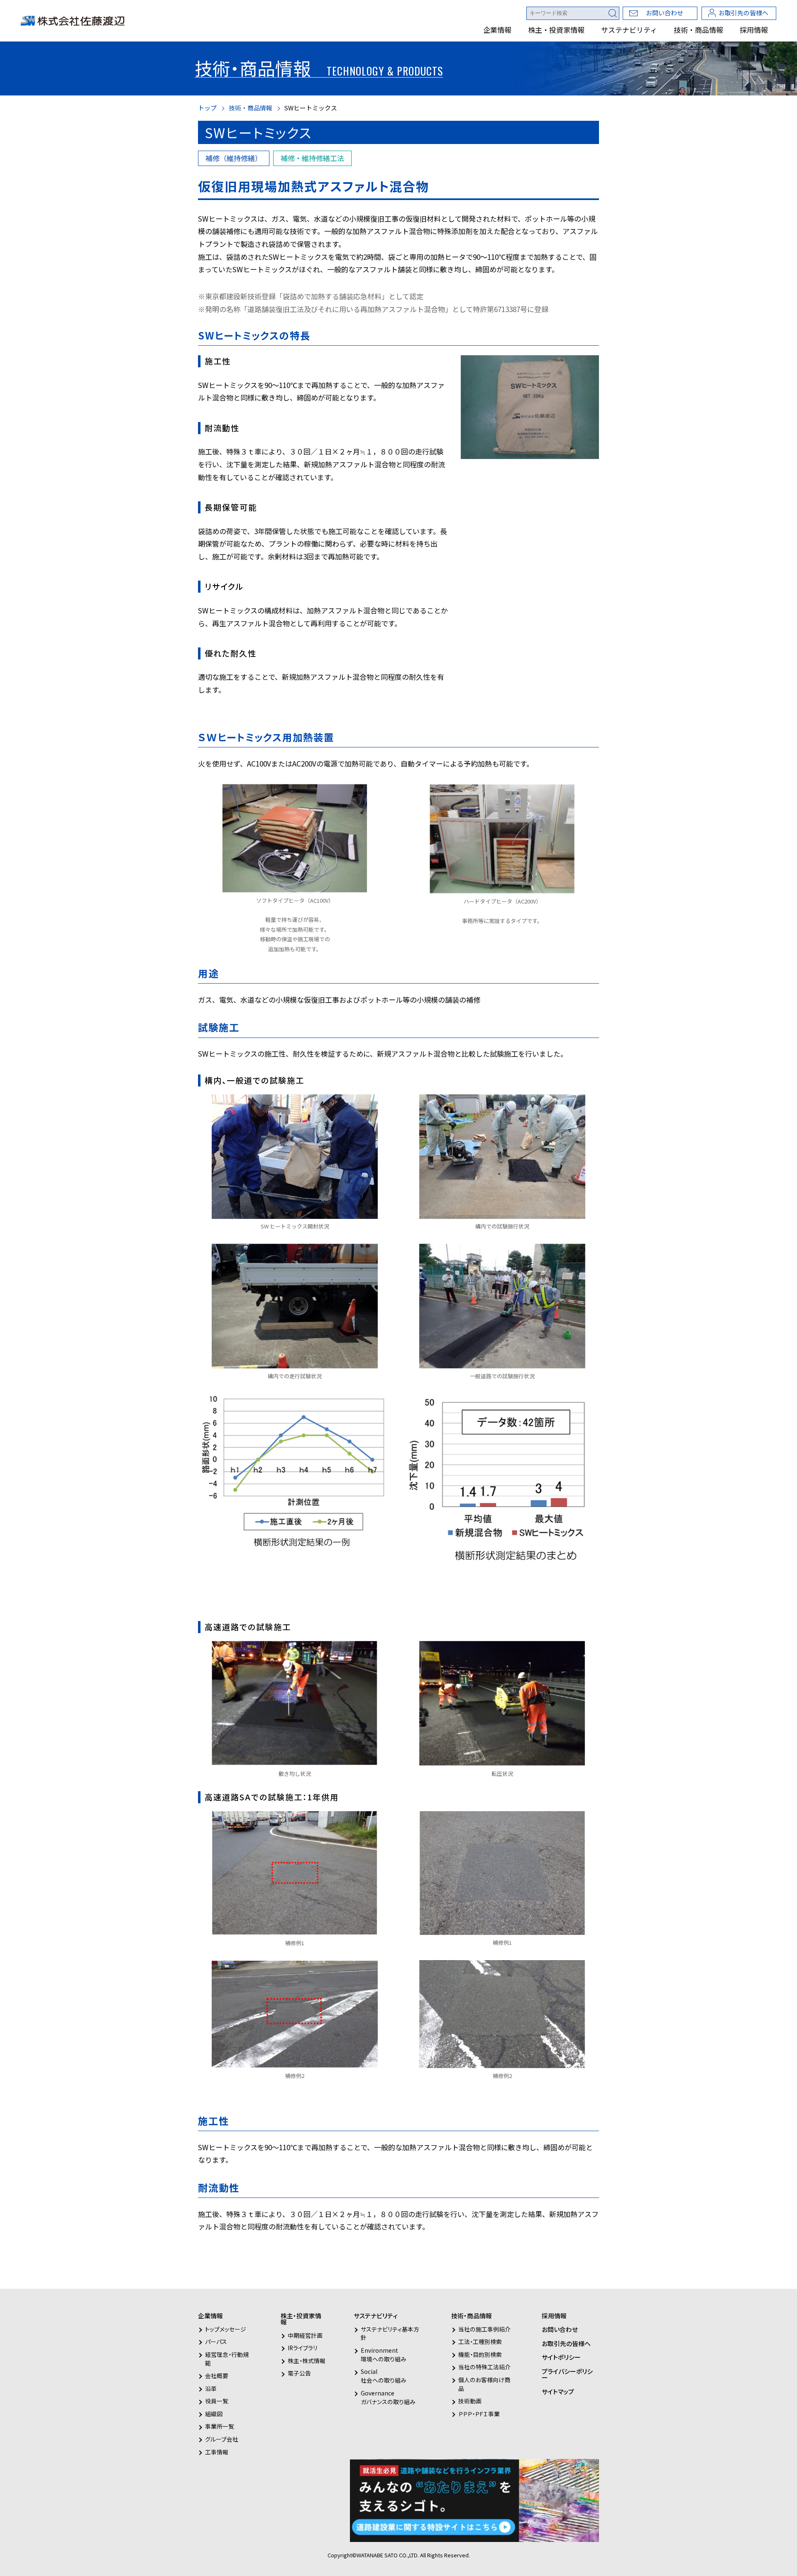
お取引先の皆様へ (743, 13)
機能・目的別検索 (480, 2354)
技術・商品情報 (698, 30)
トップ (207, 108)
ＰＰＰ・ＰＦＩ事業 (479, 2414)
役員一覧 (217, 2401)
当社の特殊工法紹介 (484, 2367)
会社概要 (217, 2376)
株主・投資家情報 (556, 30)
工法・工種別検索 (480, 2342)
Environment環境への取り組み (384, 2355)
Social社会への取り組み (384, 2376)
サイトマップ (558, 2392)
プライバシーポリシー (567, 2374)
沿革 (211, 2388)
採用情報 (754, 30)
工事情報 (217, 2452)
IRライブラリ (303, 2348)
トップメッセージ (226, 2329)
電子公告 (299, 2373)
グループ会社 (222, 2439)
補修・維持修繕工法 (312, 158)
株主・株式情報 (307, 2361)
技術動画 (470, 2401)
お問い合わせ (665, 13)
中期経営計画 (305, 2335)
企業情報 (497, 30)
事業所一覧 (220, 2426)
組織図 (214, 2414)
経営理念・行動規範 (227, 2359)
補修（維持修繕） (234, 158)
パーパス (216, 2342)
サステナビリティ (629, 30)
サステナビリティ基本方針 (390, 2333)
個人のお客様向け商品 (484, 2384)
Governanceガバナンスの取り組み (388, 2397)
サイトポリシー (561, 2357)
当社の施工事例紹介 (484, 2329)
